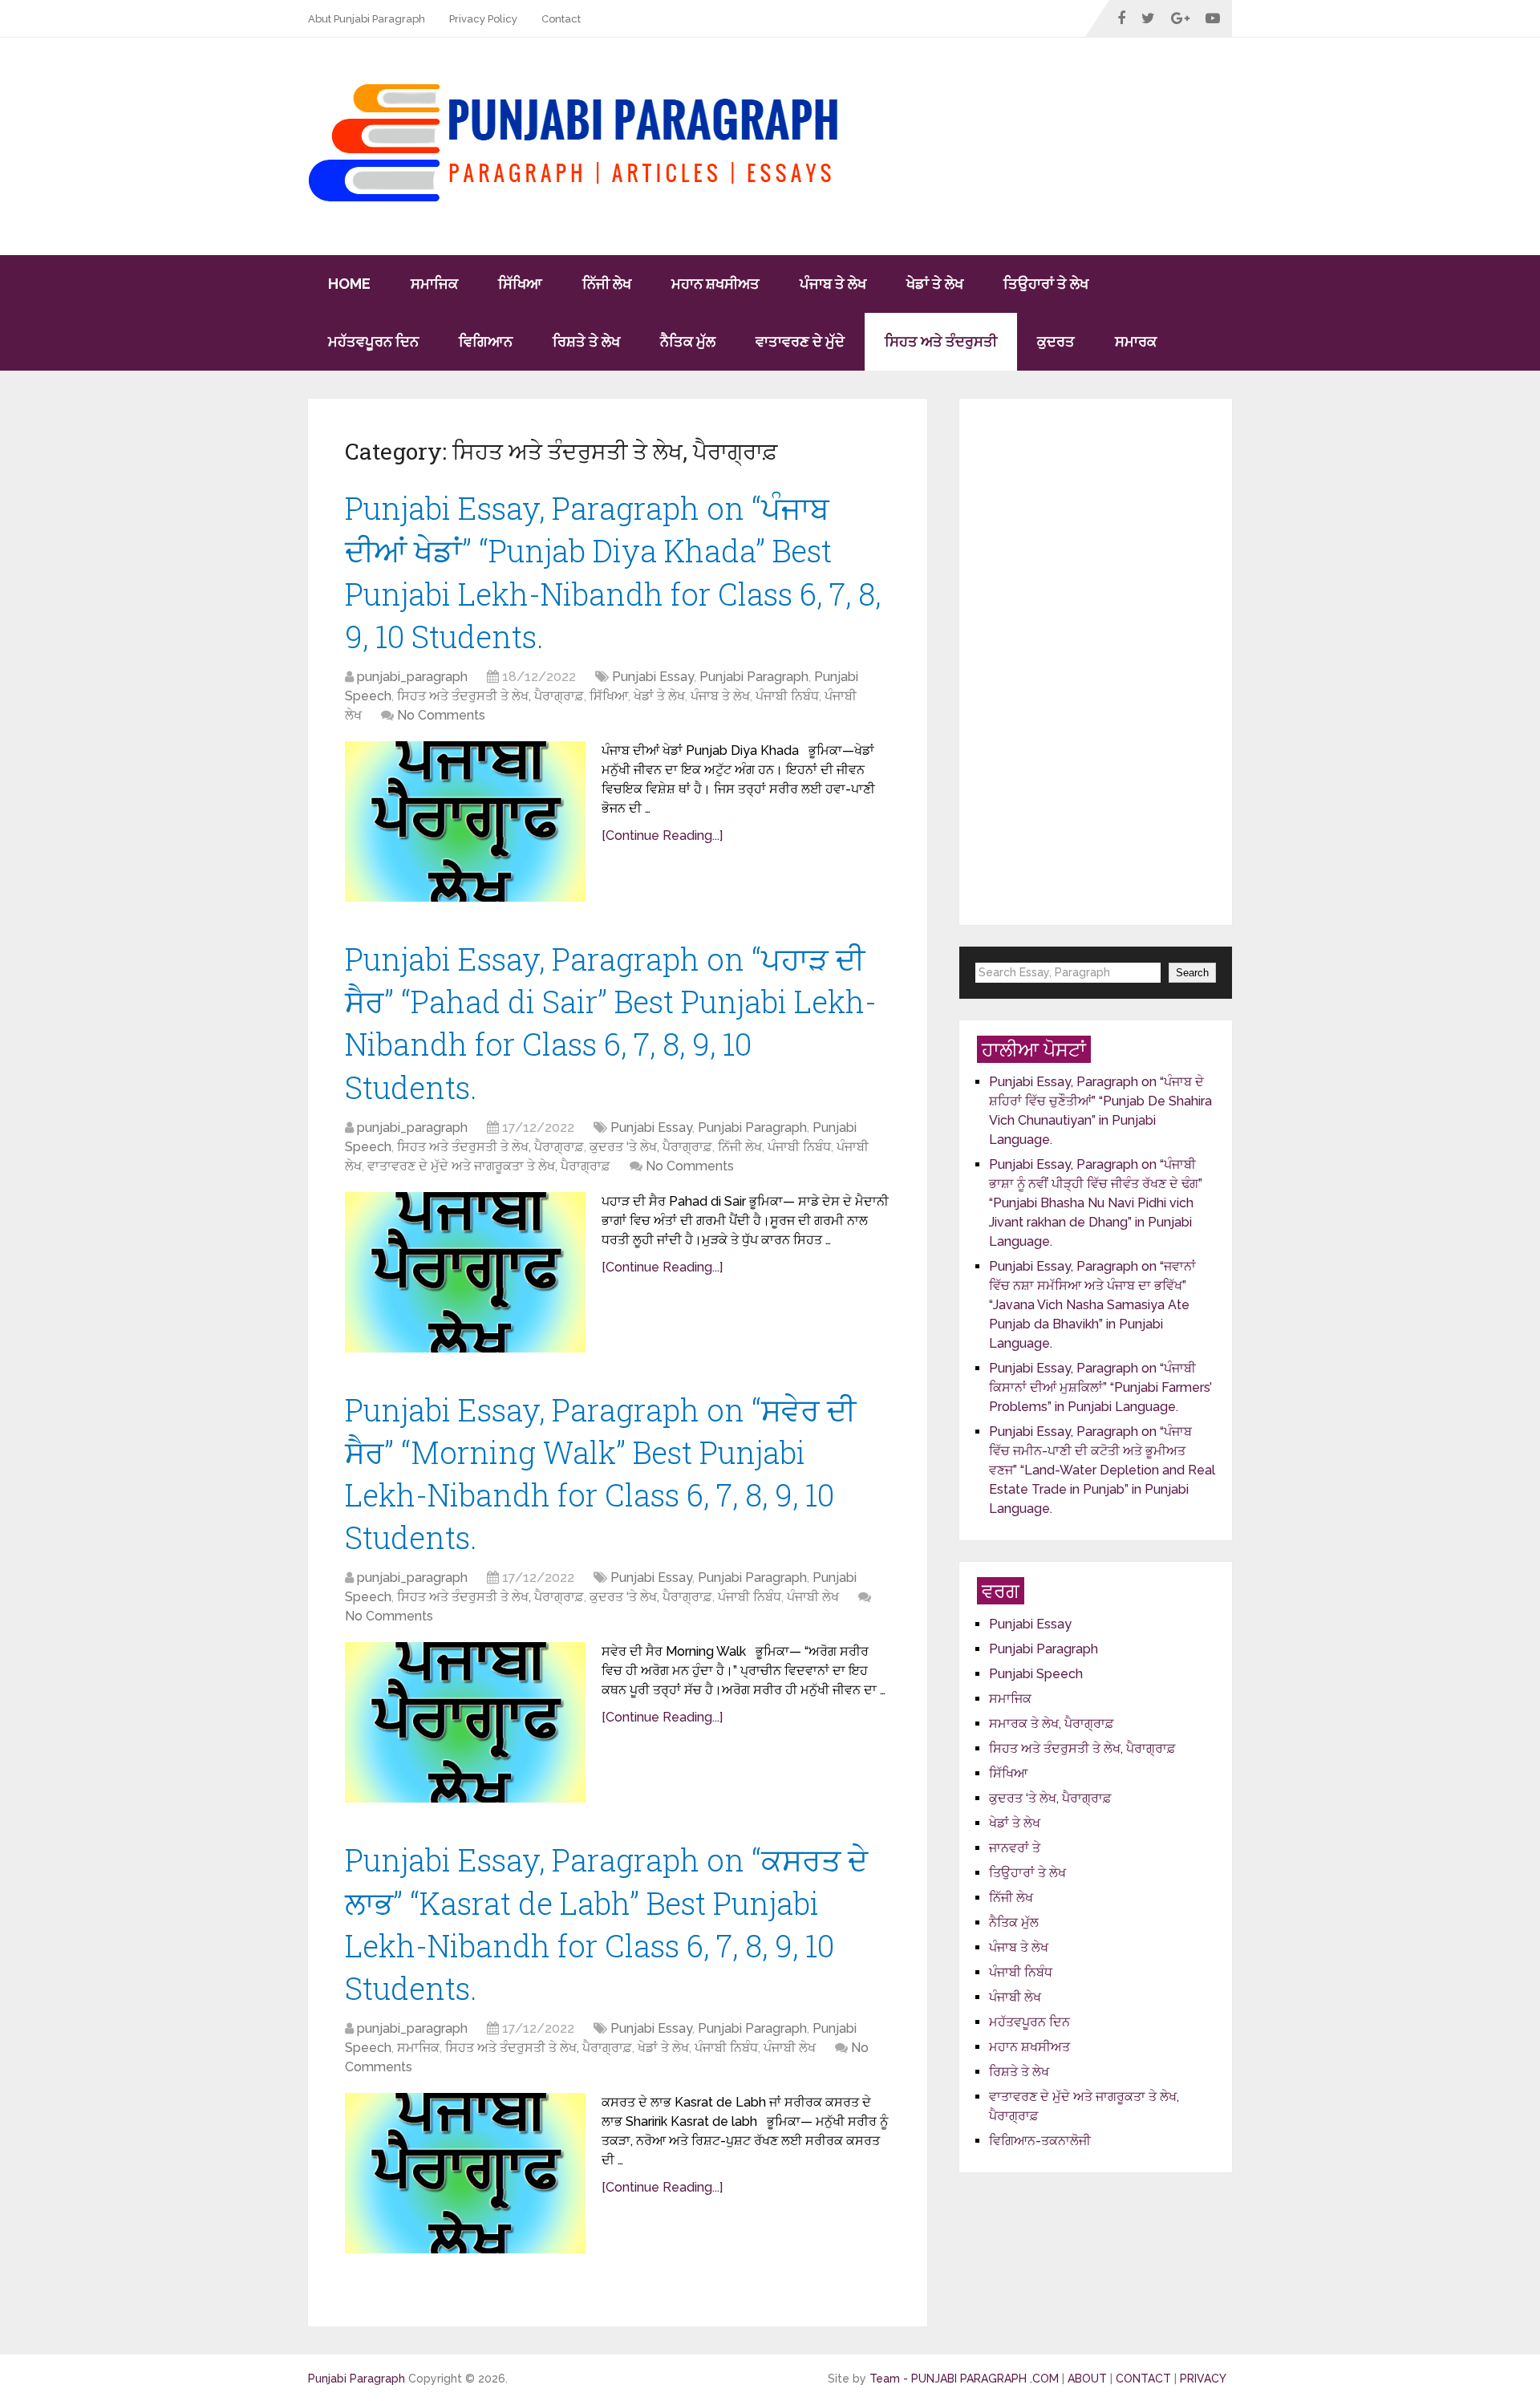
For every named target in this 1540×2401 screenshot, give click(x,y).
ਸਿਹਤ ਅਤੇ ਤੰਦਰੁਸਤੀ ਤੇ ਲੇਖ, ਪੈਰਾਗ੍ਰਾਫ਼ (490, 696)
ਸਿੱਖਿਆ (520, 284)
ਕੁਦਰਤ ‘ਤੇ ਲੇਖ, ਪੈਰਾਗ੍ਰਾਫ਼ (651, 1147)
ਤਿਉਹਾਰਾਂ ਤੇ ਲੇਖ (1046, 284)
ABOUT (1089, 2379)
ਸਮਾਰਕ (1136, 341)
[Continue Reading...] (662, 835)
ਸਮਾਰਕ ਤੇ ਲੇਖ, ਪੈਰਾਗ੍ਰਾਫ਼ (1052, 1724)
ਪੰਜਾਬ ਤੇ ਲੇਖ (833, 284)
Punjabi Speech (1036, 1674)
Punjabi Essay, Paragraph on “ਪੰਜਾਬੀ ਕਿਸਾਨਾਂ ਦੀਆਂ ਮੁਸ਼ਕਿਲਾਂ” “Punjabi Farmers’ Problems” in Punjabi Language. (1100, 1388)
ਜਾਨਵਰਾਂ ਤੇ (1015, 1848)
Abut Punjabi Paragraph (367, 19)
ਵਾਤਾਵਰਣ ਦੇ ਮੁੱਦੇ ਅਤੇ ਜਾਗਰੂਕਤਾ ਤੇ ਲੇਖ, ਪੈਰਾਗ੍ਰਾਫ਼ (489, 1166)
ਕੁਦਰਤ (1056, 341)
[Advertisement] (1096, 662)
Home (349, 284)
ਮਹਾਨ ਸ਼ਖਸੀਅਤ (715, 284)
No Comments (441, 715)
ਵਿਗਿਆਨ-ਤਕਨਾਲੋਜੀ (1040, 2141)
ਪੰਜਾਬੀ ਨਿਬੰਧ (787, 696)
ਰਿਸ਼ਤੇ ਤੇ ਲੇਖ (586, 341)
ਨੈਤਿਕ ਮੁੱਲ (688, 341)
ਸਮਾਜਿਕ (434, 284)
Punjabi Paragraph (754, 677)
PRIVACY (1203, 2379)
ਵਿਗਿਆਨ (486, 341)
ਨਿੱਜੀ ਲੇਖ (607, 284)
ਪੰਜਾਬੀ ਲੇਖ (813, 1597)
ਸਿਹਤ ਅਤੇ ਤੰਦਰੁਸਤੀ (941, 341)
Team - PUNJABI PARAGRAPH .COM (964, 2379)
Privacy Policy (483, 19)
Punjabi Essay (653, 677)
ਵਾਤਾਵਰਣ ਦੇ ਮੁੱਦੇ (800, 341)
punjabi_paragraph (412, 677)
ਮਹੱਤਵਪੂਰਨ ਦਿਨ (373, 341)
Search (1192, 973)
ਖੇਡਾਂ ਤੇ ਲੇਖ (935, 284)
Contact (561, 19)
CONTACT (1143, 2379)
